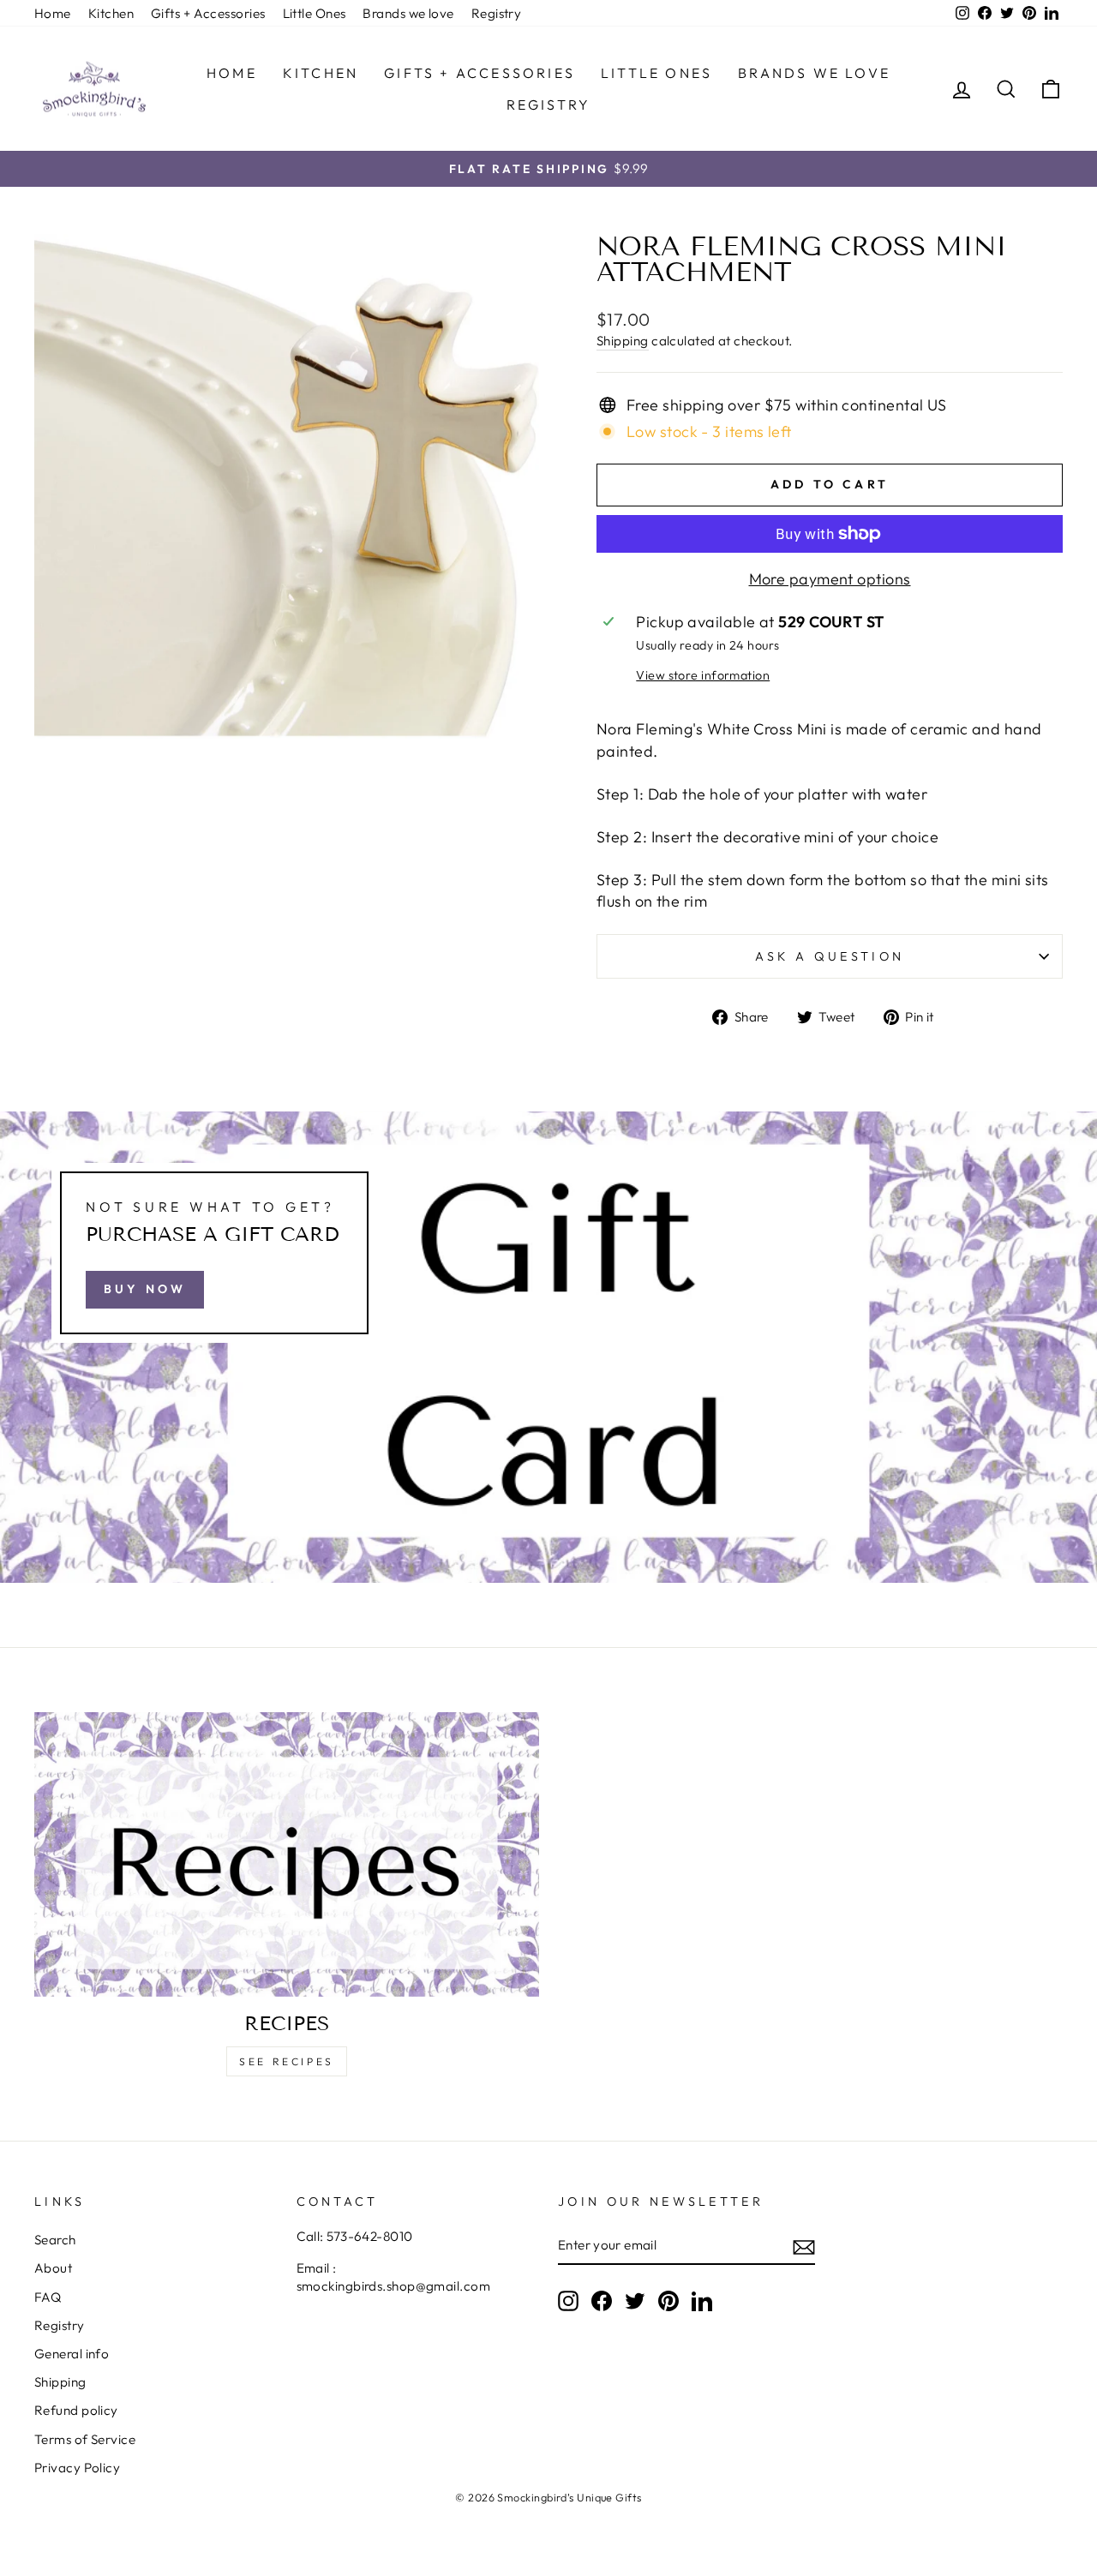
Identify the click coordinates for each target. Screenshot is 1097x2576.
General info (72, 2354)
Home (53, 13)
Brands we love (408, 13)
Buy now (145, 1289)
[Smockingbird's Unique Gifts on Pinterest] (668, 2301)
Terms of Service (85, 2439)
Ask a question (830, 956)
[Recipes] (287, 1854)
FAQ (48, 2297)
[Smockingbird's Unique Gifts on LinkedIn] (702, 2301)
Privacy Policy (77, 2468)
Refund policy (76, 2410)
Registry (497, 13)
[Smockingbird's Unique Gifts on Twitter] (635, 2301)
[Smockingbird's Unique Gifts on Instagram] (568, 2301)
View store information (703, 675)
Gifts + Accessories (208, 13)
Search (55, 2240)
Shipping (623, 341)
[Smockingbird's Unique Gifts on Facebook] (602, 2301)
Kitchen (111, 13)
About (53, 2268)
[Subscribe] (804, 2246)
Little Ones (315, 13)
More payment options (830, 579)
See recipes (287, 2061)
